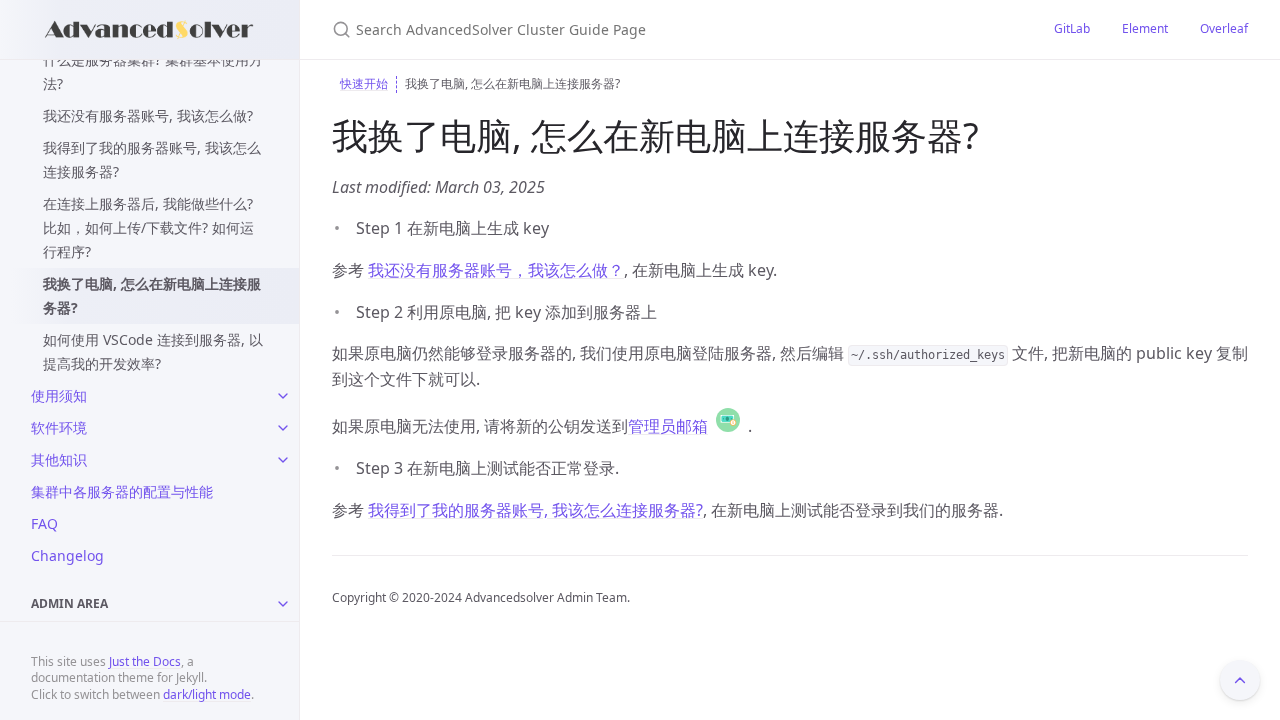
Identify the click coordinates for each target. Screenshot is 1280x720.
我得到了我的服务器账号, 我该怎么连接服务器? (152, 159)
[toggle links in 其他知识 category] (283, 460)
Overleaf (1224, 28)
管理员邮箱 (668, 426)
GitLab (1072, 28)
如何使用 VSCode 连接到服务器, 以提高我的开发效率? (153, 351)
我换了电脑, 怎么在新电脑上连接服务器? (152, 295)
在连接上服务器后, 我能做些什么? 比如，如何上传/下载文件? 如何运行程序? (148, 227)
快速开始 (364, 83)
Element (1145, 28)
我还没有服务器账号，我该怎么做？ (496, 270)
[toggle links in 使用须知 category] (283, 396)
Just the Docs (145, 661)
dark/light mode (207, 694)
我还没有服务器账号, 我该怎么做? (148, 115)
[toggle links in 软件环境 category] (283, 428)
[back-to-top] (1240, 680)
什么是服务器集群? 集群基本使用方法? (153, 71)
